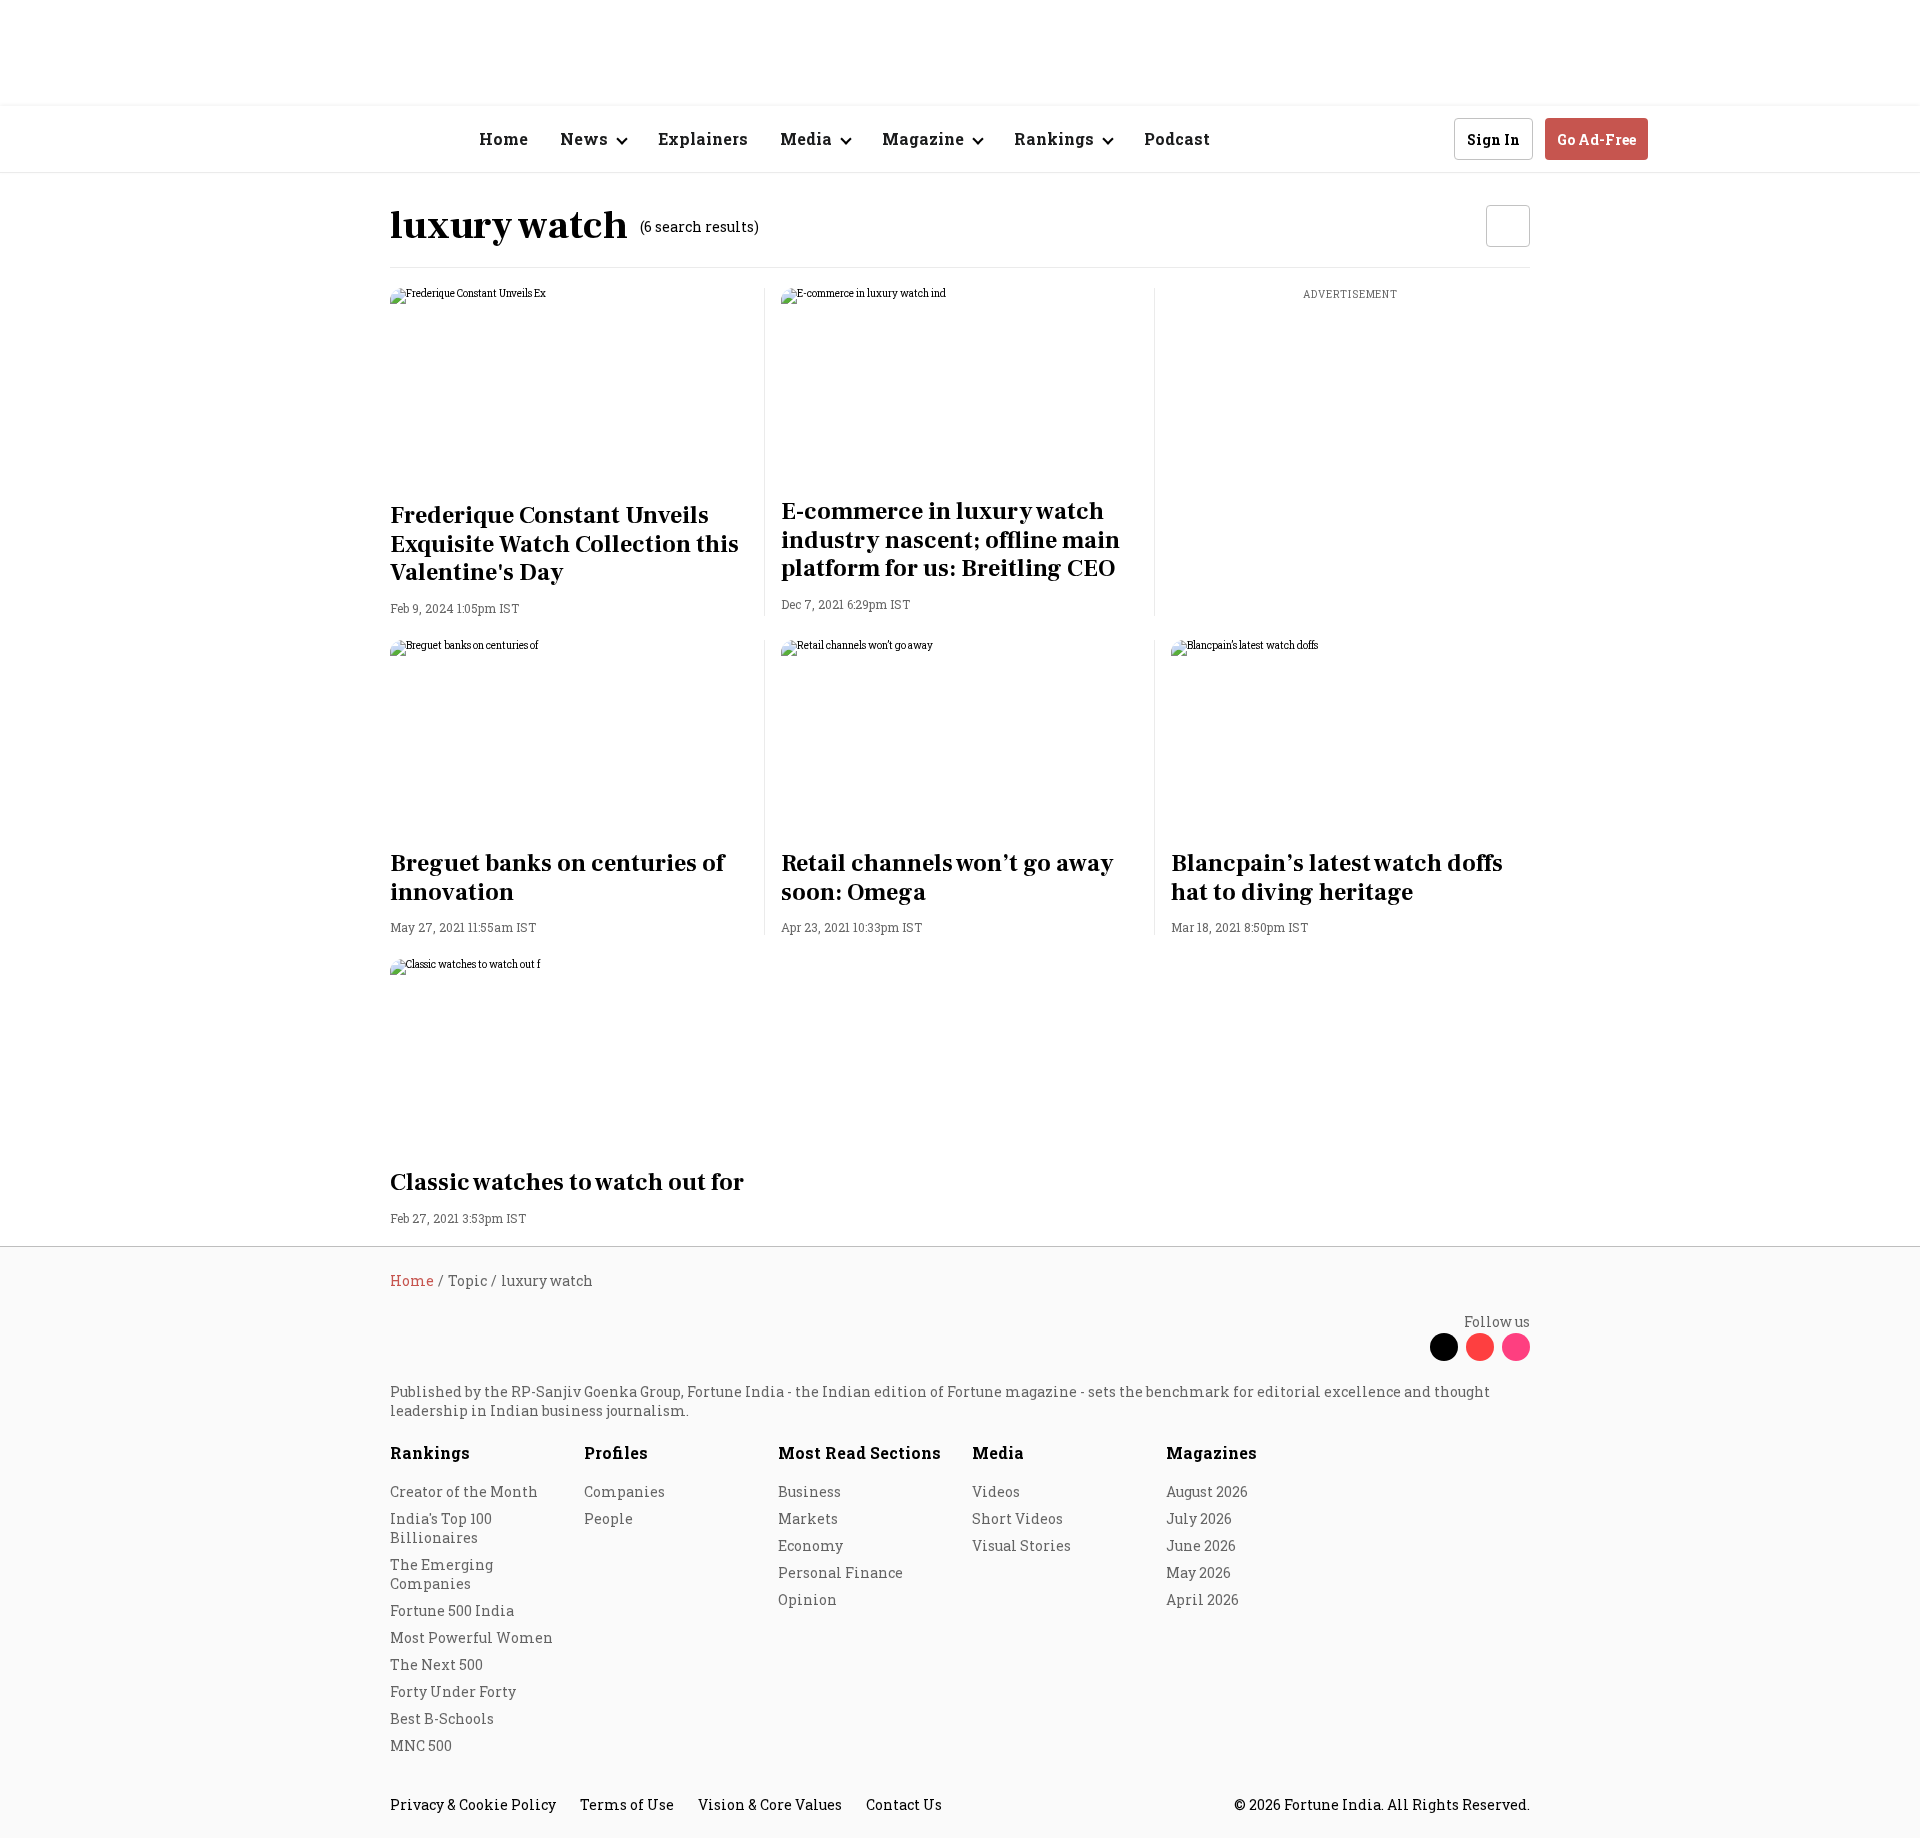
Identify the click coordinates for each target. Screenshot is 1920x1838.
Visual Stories (1021, 1545)
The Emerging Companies (441, 1574)
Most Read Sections (859, 1452)
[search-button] (1426, 138)
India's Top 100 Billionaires (441, 1528)
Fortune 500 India (452, 1610)
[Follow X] (1444, 1347)
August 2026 (1207, 1491)
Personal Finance (840, 1572)
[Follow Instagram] (1516, 1347)
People (608, 1518)
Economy (810, 1545)
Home (503, 138)
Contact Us (904, 1804)
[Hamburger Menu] (284, 139)
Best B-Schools (442, 1718)
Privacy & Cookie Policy (473, 1804)
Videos (996, 1491)
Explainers (703, 138)
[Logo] (379, 139)
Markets (808, 1518)
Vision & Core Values (770, 1804)
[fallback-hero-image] (569, 389)
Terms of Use (627, 1804)
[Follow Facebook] (1408, 1347)
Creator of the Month (464, 1491)
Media (998, 1452)
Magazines (1211, 1452)
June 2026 (1201, 1545)
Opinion (807, 1599)
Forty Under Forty (453, 1691)
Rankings (430, 1452)
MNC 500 (421, 1745)
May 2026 (1198, 1572)
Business (809, 1491)
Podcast (1177, 138)
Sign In (1493, 139)
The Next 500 (436, 1664)
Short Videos (1017, 1518)
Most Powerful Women (471, 1637)
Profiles (616, 1452)
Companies (624, 1491)
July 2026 (1199, 1518)
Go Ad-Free (1596, 139)
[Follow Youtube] (1480, 1347)
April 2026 (1202, 1599)
